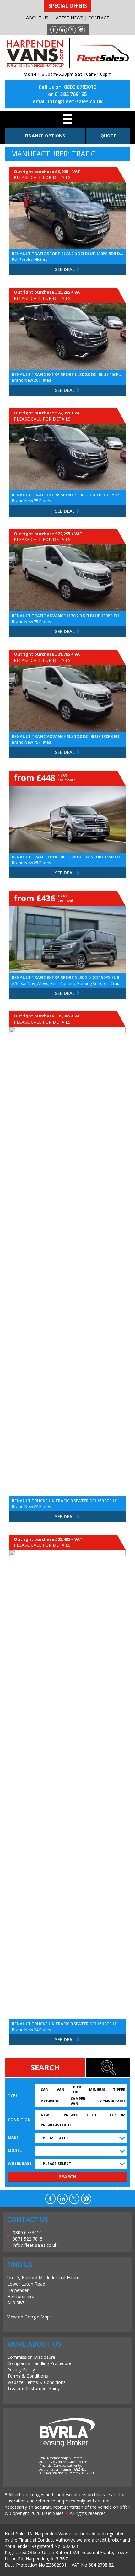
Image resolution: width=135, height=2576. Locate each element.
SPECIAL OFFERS (68, 6)
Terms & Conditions (28, 2376)
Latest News (68, 18)
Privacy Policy (21, 2370)
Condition (19, 2120)
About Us (37, 18)
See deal (65, 269)
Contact (99, 18)
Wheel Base (20, 2163)
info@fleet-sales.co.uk (75, 101)
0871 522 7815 (28, 2239)
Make (13, 2138)
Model (15, 2151)
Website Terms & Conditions (36, 2382)
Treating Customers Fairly (33, 2388)
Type (13, 2095)
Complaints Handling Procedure (39, 2363)
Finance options (45, 136)
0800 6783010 (80, 87)
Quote (108, 136)
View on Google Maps (30, 2317)
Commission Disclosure (31, 2357)
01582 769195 (71, 94)
